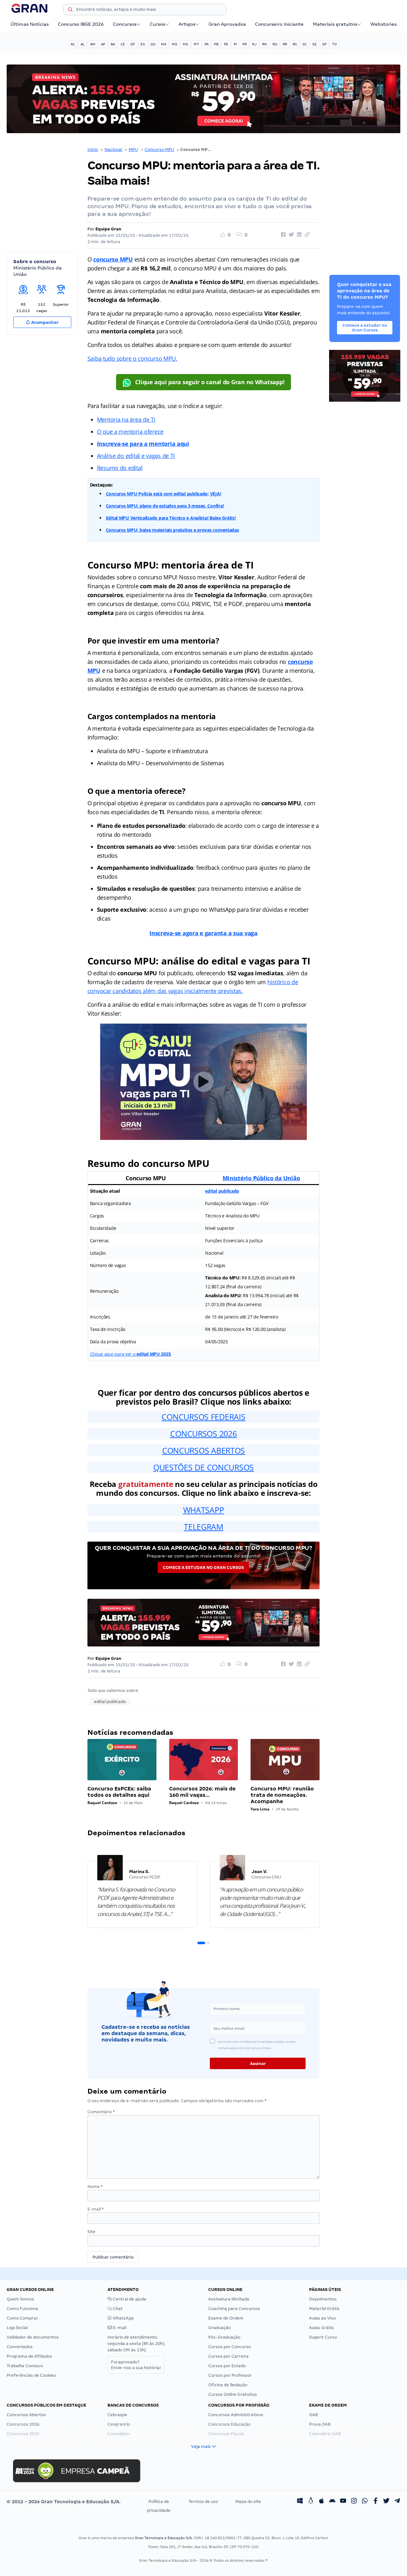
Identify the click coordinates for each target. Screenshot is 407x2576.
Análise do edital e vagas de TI (136, 456)
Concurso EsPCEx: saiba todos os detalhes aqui (119, 1792)
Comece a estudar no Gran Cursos (203, 1567)
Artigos (187, 24)
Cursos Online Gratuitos (233, 2394)
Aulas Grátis (321, 2328)
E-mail (96, 2209)
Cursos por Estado (227, 2366)
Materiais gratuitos (335, 24)
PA (207, 44)
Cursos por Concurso (230, 2347)
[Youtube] (343, 2502)
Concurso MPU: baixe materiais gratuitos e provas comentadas (172, 530)
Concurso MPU (159, 150)
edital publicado (222, 1191)
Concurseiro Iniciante (279, 24)
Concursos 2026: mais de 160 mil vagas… (202, 1792)
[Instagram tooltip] (354, 2502)
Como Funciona (22, 2309)
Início (93, 150)
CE (123, 44)
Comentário (101, 2112)
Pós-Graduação (224, 2337)
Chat (117, 2309)
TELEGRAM (203, 1527)
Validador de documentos (33, 2337)
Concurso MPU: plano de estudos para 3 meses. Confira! (165, 506)
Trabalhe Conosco (25, 2366)
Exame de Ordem (226, 2318)
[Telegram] (397, 2502)
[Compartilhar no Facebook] (282, 235)
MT (196, 44)
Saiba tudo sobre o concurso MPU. (132, 358)
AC (73, 44)
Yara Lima (260, 1809)
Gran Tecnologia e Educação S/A (163, 2538)
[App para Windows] (300, 2502)
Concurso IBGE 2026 (81, 24)
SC (305, 44)
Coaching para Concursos (234, 2309)
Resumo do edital (120, 468)
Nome (95, 2187)
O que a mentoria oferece (130, 432)
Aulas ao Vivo (322, 2318)
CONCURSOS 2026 (203, 1434)
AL (83, 44)
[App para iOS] (321, 2502)
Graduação (220, 2328)
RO (275, 44)
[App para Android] (332, 2502)
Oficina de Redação (228, 2385)
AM (93, 44)
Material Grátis (324, 2309)
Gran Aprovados (227, 24)
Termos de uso (203, 2501)
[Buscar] (70, 10)
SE (314, 44)
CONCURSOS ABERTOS (203, 1450)
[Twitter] (386, 2502)
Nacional (113, 150)
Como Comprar (22, 2318)
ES (143, 44)
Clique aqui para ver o (131, 1354)
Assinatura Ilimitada (229, 2299)
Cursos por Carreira (228, 2356)
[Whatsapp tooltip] (365, 2502)
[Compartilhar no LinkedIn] (298, 235)
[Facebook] (376, 2502)
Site (91, 2232)
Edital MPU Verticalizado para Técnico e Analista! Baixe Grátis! (171, 518)
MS (186, 44)
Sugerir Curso (323, 2337)
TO (334, 44)
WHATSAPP (204, 1510)
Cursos (157, 24)
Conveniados (20, 2347)
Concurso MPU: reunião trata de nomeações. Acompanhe (282, 1795)
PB (216, 44)
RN (265, 44)
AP (103, 44)
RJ (254, 44)
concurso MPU (113, 259)
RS (295, 44)
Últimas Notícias (30, 24)
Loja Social (17, 2328)
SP (324, 44)
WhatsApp (123, 2318)
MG (175, 44)
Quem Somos (20, 2299)
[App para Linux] (311, 2502)
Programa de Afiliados (29, 2356)
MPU (133, 150)
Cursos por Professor (230, 2375)
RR (285, 44)
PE (226, 44)
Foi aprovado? (136, 2365)
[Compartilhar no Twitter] (290, 235)
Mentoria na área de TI (126, 419)
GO (153, 44)
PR (245, 44)
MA (164, 44)
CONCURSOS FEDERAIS (203, 1417)
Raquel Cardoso (102, 1803)
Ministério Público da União (261, 1178)
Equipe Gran (108, 229)
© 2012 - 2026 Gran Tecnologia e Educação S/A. (64, 2502)
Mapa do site (248, 2501)
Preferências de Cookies (31, 2375)
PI (235, 44)
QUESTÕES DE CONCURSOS (203, 1467)
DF (133, 44)
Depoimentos (323, 2299)
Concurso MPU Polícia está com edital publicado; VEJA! (164, 494)
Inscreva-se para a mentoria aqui (143, 444)
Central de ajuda (129, 2299)
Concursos (125, 24)
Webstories (383, 24)
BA (113, 44)
